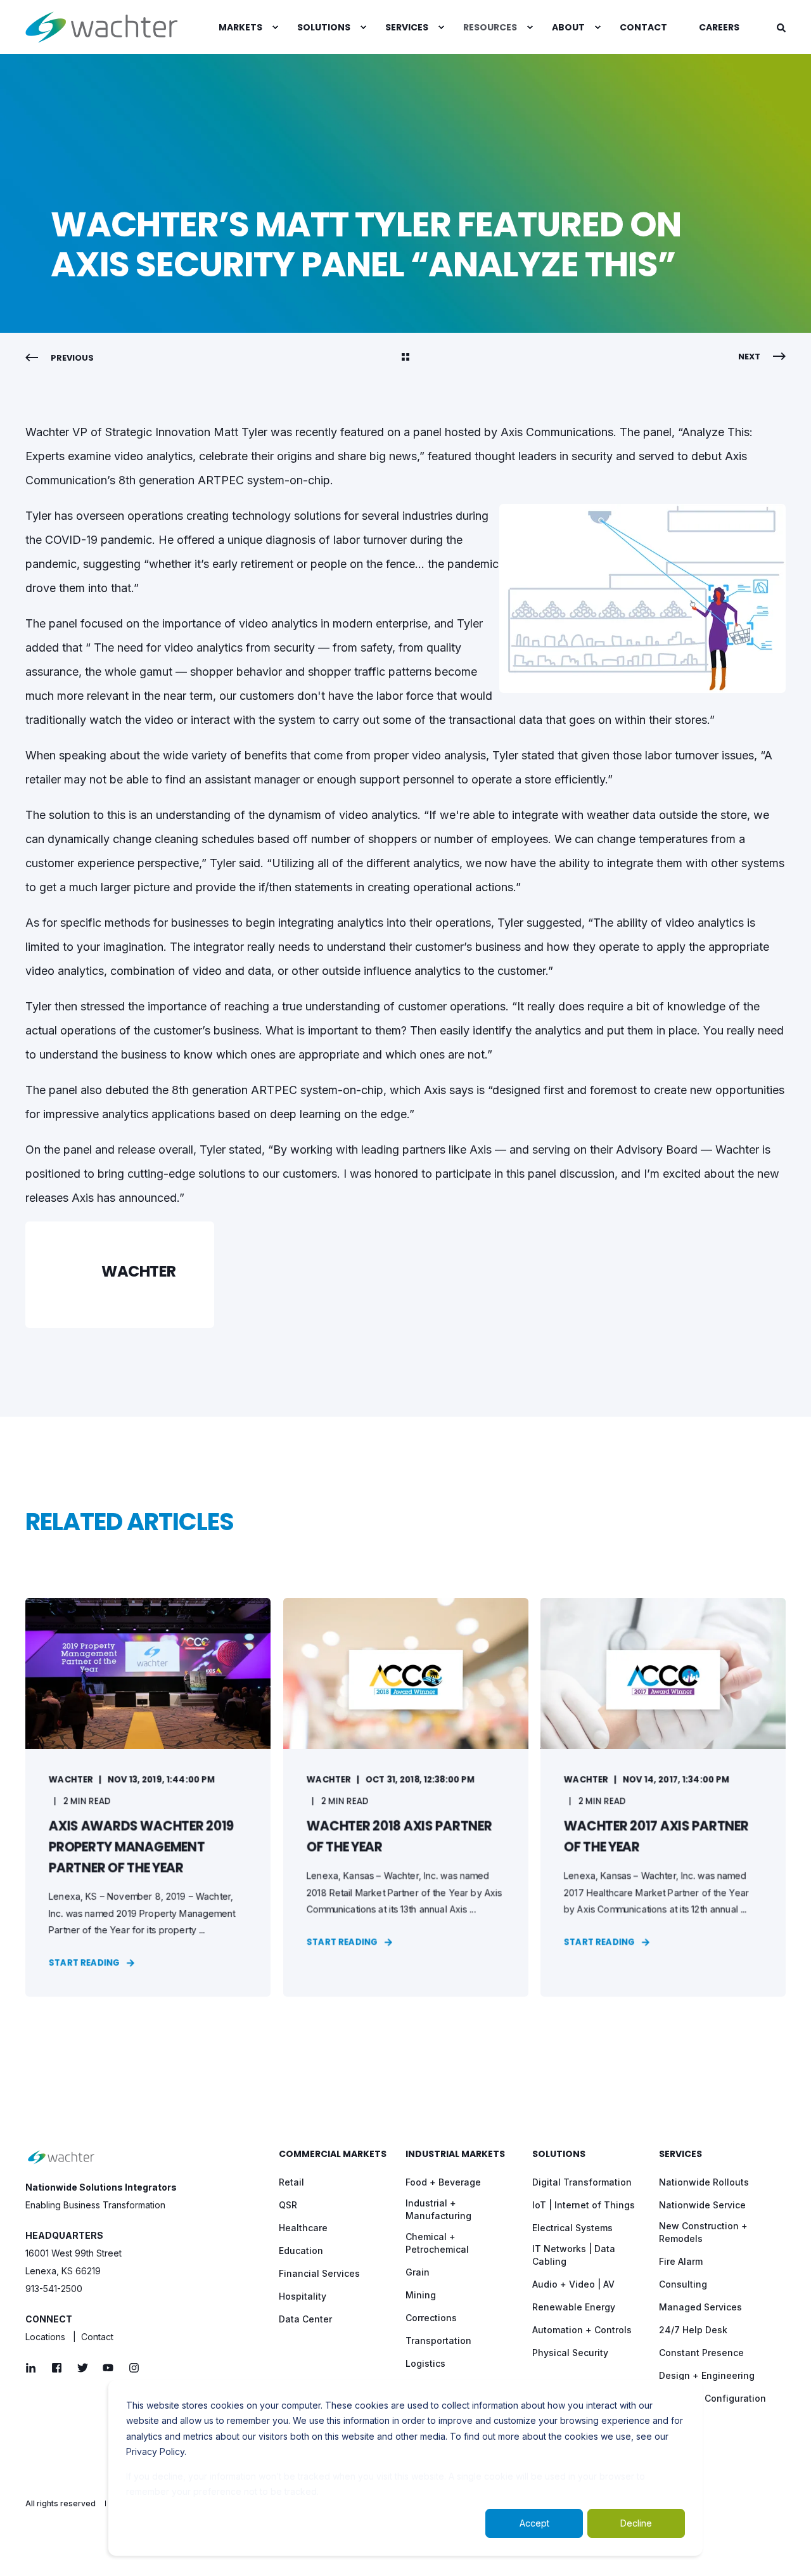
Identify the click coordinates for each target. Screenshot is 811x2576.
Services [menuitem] (680, 2155)
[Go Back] (405, 358)
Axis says (449, 1090)
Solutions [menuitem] (559, 2155)
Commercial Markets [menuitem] (333, 2155)
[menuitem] (242, 27)
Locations (45, 2337)
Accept (534, 2523)
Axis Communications (557, 432)
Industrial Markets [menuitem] (455, 2155)
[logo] (61, 2157)
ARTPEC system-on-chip (317, 1090)
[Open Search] (781, 27)
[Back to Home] (101, 27)
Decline (636, 2523)
